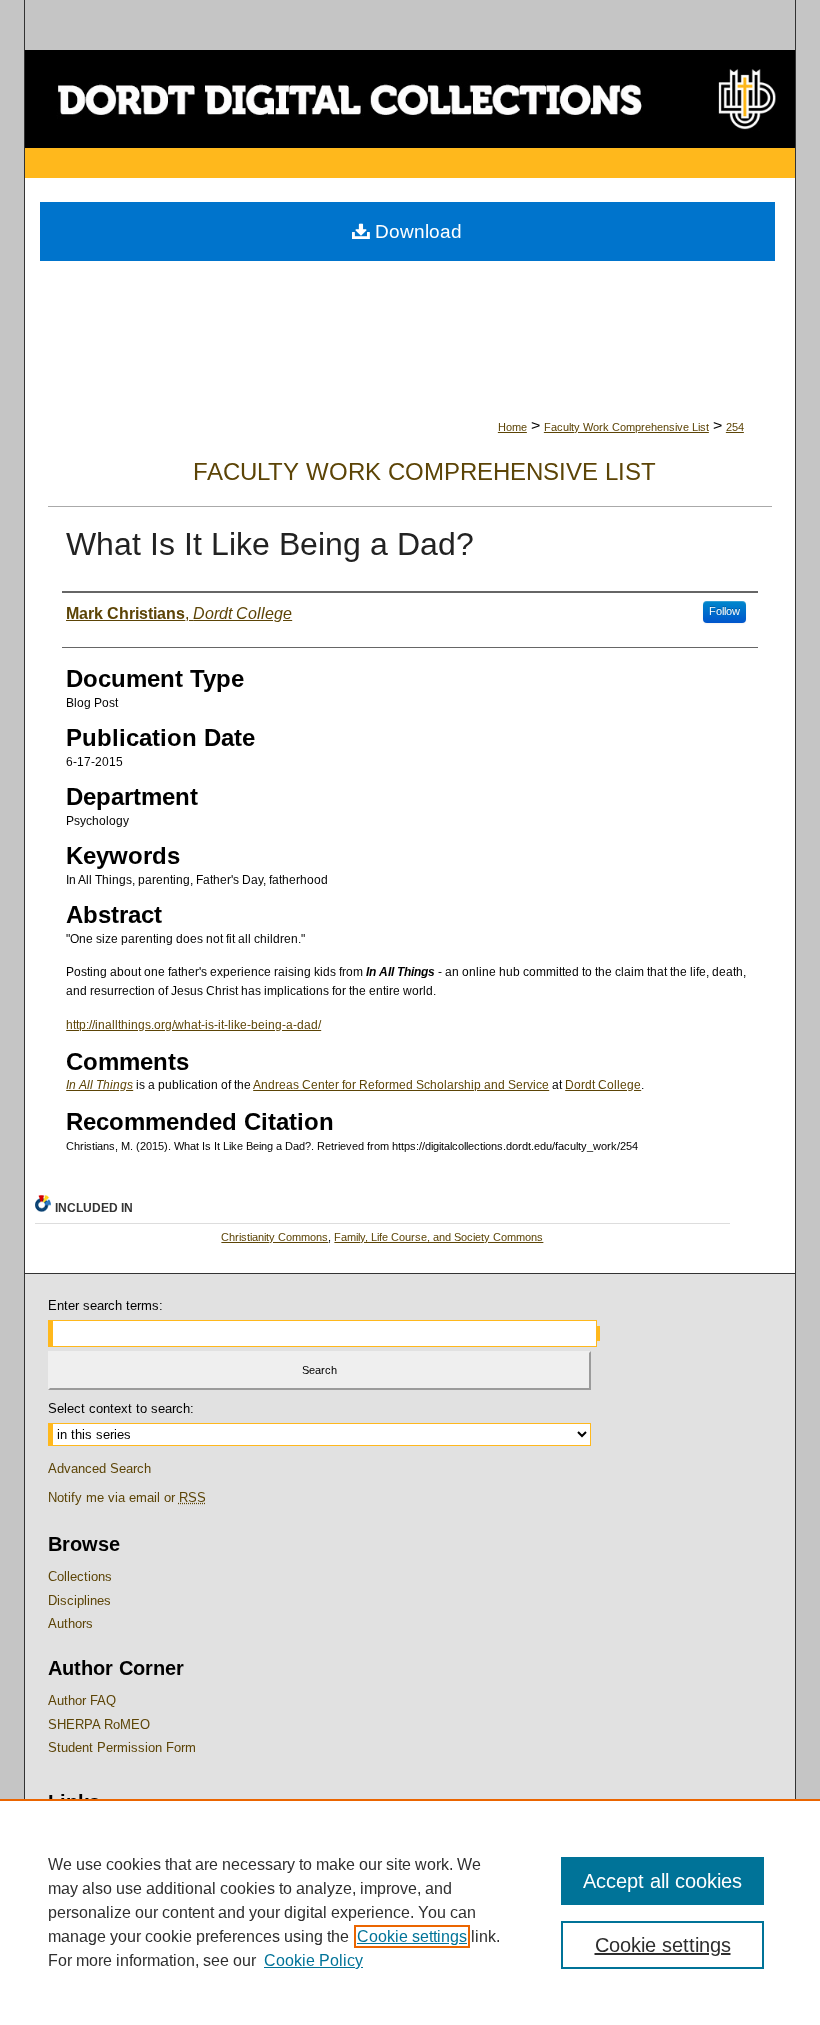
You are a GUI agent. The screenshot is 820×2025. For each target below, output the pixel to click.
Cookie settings (412, 1936)
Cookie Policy (313, 1960)
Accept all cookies (662, 1881)
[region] (410, 1912)
